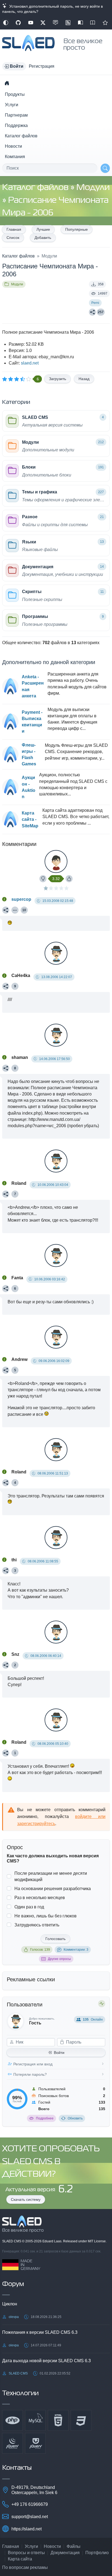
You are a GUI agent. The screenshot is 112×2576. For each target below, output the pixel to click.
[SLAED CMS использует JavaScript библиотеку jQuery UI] (35, 2443)
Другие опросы (59, 1959)
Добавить (43, 238)
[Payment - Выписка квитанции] (10, 722)
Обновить (75, 2118)
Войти (59, 2053)
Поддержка (16, 125)
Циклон (10, 2304)
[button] (14, 66)
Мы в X (43, 23)
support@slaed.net (30, 2517)
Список (13, 238)
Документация (65, 2553)
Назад (84, 379)
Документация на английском (93, 23)
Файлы (74, 2546)
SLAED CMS (12, 2241)
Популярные (77, 229)
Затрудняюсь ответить (37, 1925)
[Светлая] (6, 23)
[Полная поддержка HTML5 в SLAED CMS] (58, 2420)
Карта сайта (20, 2559)
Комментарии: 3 (76, 1950)
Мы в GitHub (18, 23)
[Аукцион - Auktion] (10, 787)
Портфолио (97, 2553)
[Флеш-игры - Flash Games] (10, 754)
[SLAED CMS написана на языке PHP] (13, 2420)
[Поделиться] (92, 312)
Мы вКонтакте (55, 23)
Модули (93, 188)
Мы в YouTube (31, 23)
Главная (14, 229)
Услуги (12, 105)
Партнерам (16, 115)
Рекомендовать (105, 23)
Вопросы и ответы (26, 2553)
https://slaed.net (27, 2529)
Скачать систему (26, 2199)
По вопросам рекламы (25, 2567)
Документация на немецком (80, 23)
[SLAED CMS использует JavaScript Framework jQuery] (13, 2443)
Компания (15, 157)
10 (24, 910)
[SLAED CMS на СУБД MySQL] (35, 2420)
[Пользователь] (15, 910)
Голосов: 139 (40, 1950)
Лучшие (43, 229)
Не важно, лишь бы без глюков (46, 1916)
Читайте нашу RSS (68, 23)
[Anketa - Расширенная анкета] (10, 686)
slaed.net (30, 363)
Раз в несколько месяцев (40, 1898)
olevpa (14, 2317)
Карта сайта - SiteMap (30, 819)
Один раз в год (29, 1907)
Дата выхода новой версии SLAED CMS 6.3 (46, 2361)
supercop (21, 899)
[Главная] (7, 83)
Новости (13, 146)
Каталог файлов (21, 136)
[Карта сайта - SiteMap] (10, 819)
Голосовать (55, 1939)
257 (101, 312)
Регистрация (42, 66)
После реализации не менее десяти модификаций (51, 1876)
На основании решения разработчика (53, 1889)
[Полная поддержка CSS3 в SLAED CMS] (81, 2420)
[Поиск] (105, 168)
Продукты (15, 94)
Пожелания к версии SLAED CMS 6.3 (40, 2332)
